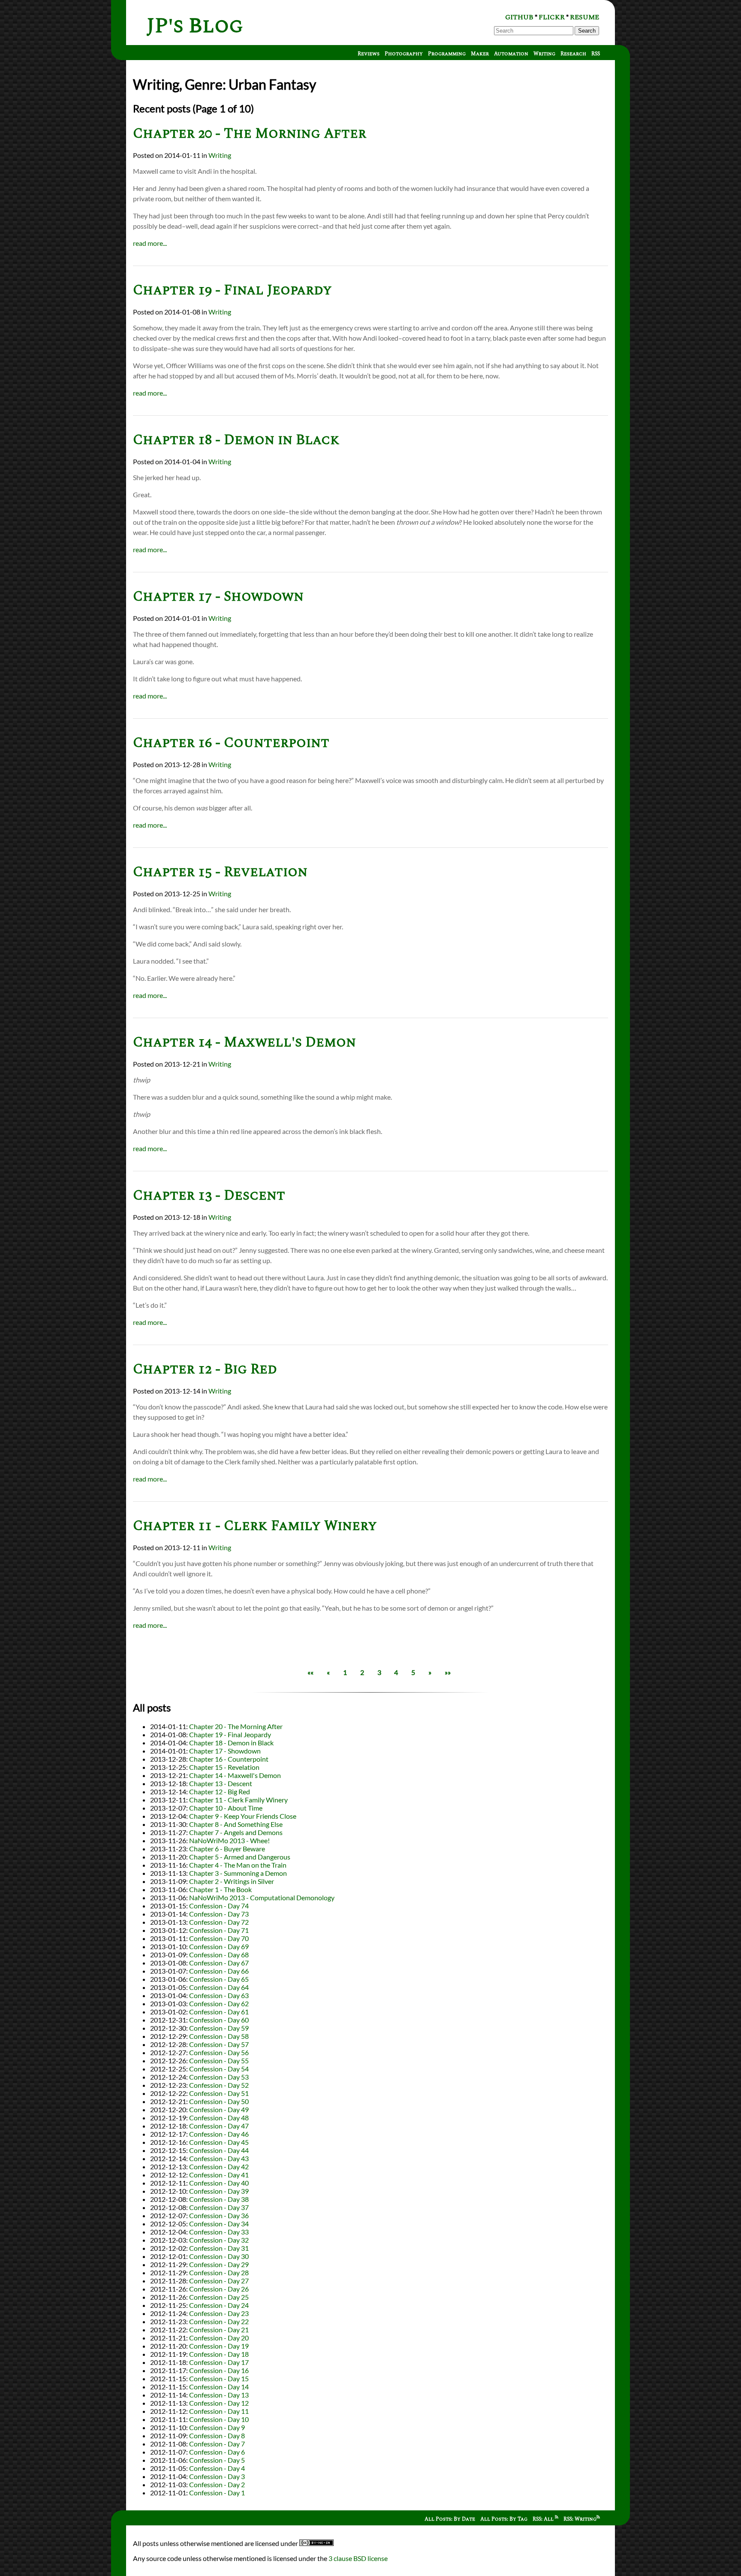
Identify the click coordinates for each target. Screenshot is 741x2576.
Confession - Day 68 (219, 1955)
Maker (480, 54)
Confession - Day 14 (219, 2387)
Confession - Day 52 (219, 2085)
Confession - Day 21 (219, 2330)
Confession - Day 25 (219, 2297)
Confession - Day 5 (217, 2460)
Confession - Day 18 (219, 2354)
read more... (150, 243)
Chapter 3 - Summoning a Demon (238, 1873)
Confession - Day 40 (219, 2183)
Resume (584, 17)
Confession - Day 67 (219, 1963)
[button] (310, 1672)
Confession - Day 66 (219, 1971)
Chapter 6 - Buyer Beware (227, 1849)
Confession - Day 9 (217, 2427)
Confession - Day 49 (219, 2109)
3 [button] (379, 1672)
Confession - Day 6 (217, 2452)
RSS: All (544, 2519)
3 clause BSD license (358, 2558)
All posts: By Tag (504, 2519)
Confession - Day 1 (217, 2493)
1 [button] (345, 1672)
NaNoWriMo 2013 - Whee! (229, 1840)
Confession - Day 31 (219, 2248)
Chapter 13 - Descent (209, 1196)
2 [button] (362, 1672)
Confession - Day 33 (219, 2232)
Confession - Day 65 (219, 1979)
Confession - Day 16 (219, 2370)
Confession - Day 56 (219, 2052)
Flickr (552, 17)
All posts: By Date (450, 2519)
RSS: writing (580, 2519)
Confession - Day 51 (219, 2093)
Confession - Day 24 (219, 2305)
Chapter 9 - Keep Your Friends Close (243, 1816)
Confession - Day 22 (219, 2321)
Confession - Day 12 (219, 2403)
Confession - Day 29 (219, 2264)
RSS (596, 54)
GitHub (519, 17)
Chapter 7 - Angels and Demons (236, 1832)
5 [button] (413, 1672)
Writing (544, 54)
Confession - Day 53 (219, 2077)
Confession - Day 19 (219, 2346)
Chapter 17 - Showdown (218, 597)
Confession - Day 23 (219, 2313)
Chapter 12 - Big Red (205, 1369)
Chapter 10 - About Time (226, 1808)
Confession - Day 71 (219, 1930)
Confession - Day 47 (219, 2126)
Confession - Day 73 (219, 1914)
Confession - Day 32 (219, 2240)
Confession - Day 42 (219, 2166)
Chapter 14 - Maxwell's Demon (244, 1042)
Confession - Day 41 (219, 2175)
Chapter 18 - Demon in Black (236, 440)
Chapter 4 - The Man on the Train (238, 1865)
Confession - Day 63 (219, 1995)
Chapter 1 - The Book (220, 1889)
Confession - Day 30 (219, 2256)
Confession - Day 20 (219, 2338)
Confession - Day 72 (219, 1922)
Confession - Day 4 (217, 2468)
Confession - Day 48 (219, 2118)
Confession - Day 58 (219, 2036)
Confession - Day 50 (219, 2101)
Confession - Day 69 (219, 1946)
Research (573, 54)
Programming (447, 54)
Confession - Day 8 (217, 2435)
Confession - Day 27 (219, 2281)
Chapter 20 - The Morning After (250, 134)
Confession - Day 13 (219, 2395)
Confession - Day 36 (219, 2215)
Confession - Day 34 (219, 2224)
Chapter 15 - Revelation (220, 872)
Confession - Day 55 (219, 2060)
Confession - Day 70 (219, 1938)
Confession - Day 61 (219, 2012)
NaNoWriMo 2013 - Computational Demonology (262, 1897)
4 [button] (396, 1672)
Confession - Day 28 (219, 2272)
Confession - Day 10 (219, 2419)
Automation (511, 54)
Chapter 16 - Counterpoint (231, 743)
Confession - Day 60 (219, 2020)
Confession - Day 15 (219, 2378)
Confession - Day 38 (219, 2199)
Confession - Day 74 (219, 1906)
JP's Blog (195, 26)
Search (587, 31)
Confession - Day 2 (217, 2484)
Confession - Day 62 (219, 2003)
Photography (404, 54)
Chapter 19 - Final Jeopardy (232, 290)
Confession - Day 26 (219, 2289)
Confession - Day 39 (219, 2191)
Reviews (369, 54)
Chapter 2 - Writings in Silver (232, 1881)
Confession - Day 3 (217, 2476)
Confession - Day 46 (219, 2134)
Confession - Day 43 (219, 2158)
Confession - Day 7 (217, 2444)
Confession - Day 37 (219, 2207)
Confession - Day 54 (219, 2069)
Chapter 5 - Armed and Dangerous (240, 1857)
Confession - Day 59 (219, 2028)
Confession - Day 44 (219, 2150)
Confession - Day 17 (219, 2362)
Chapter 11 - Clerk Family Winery (255, 1526)
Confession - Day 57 (219, 2044)
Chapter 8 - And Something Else (236, 1824)
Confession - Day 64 (219, 1987)
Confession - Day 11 (219, 2411)
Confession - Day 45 (219, 2142)
